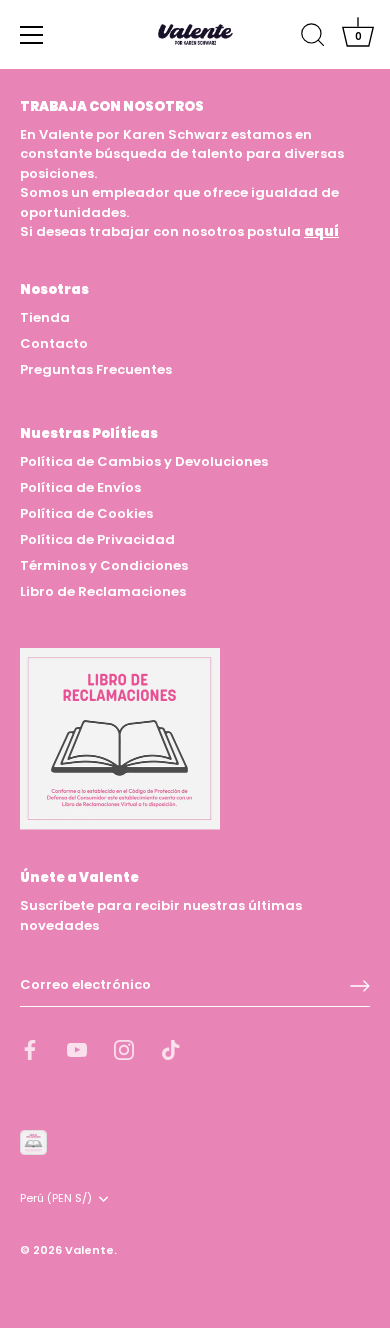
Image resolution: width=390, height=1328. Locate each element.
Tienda (45, 317)
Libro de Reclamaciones (103, 591)
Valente (89, 1250)
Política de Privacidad (97, 539)
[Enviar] (360, 986)
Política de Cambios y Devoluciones (144, 461)
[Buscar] (313, 38)
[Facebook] (30, 1048)
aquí (321, 231)
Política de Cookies (86, 513)
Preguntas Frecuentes (96, 369)
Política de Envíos (80, 487)
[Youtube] (77, 1048)
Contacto (54, 343)
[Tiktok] (171, 1048)
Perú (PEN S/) (56, 1199)
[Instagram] (124, 1048)
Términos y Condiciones (104, 565)
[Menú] (32, 35)
